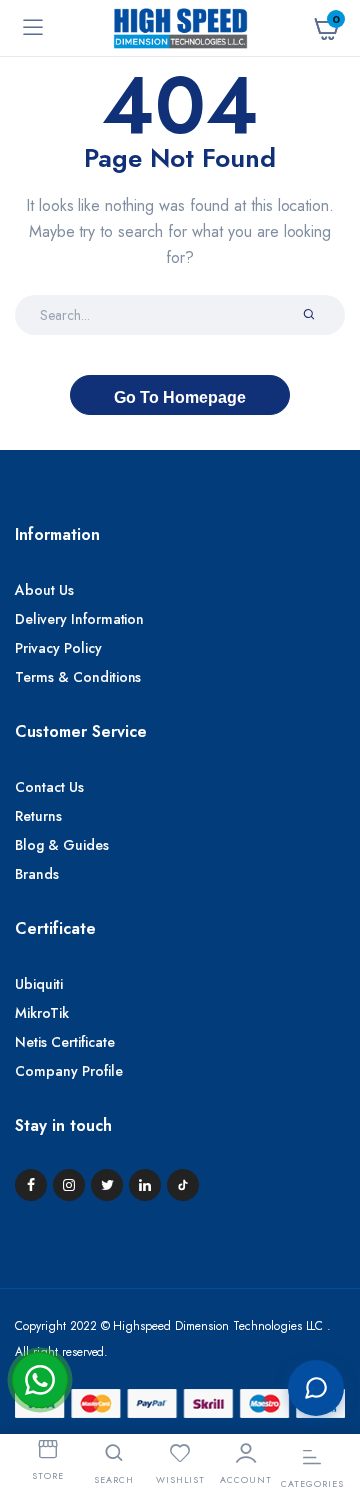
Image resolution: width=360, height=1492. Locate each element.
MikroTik (42, 1013)
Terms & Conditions (78, 677)
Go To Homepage (180, 397)
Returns (38, 816)
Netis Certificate (65, 1042)
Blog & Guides (62, 845)
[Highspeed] (180, 27)
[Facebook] (31, 1185)
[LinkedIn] (145, 1185)
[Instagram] (69, 1185)
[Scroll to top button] (328, 1322)
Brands (37, 874)
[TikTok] (183, 1185)
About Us (44, 590)
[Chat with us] (316, 1388)
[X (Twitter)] (107, 1185)
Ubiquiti (39, 984)
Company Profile (69, 1071)
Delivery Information (79, 619)
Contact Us (49, 787)
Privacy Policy (58, 648)
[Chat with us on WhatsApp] (40, 1380)
